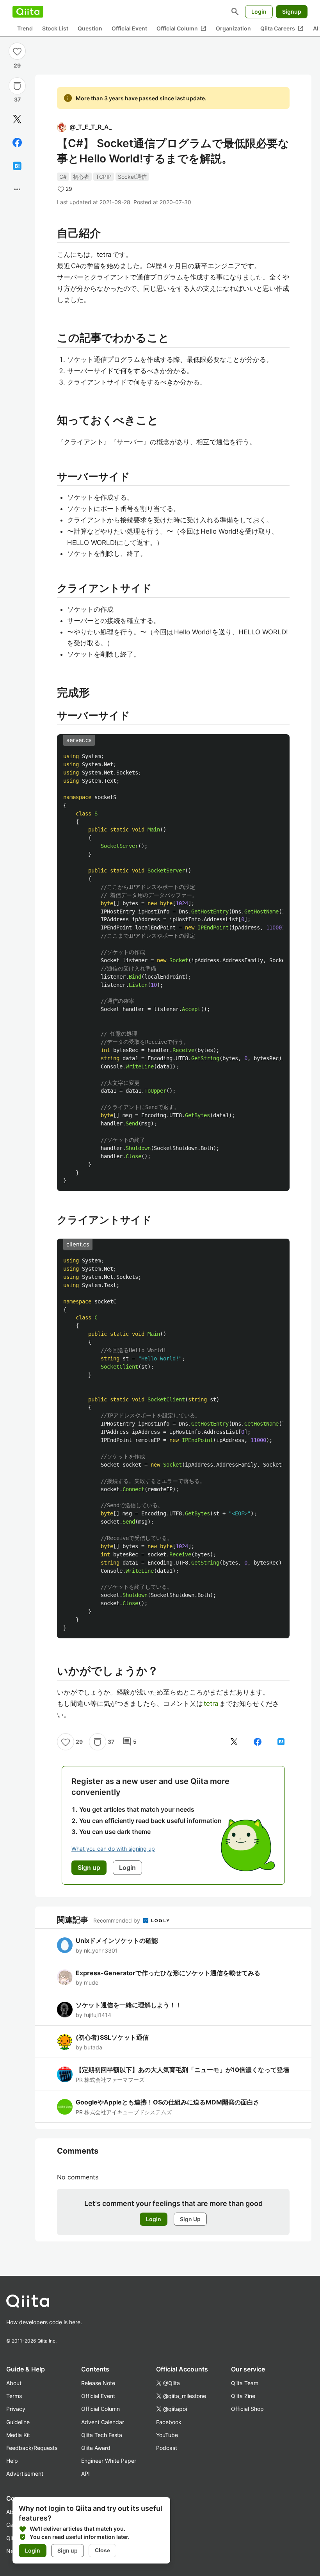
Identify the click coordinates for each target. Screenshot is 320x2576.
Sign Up (190, 2219)
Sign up (68, 2550)
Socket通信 (132, 177)
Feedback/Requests (32, 2448)
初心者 (81, 177)
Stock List (55, 28)
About (14, 2383)
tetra (212, 1704)
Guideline (18, 2422)
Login (259, 12)
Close (102, 2550)
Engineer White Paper (109, 2461)
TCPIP (104, 177)
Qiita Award (96, 2448)
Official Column (181, 28)
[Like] (17, 51)
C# (63, 177)
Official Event (129, 28)
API (85, 2474)
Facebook (169, 2422)
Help (12, 2461)
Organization (233, 28)
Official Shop (247, 2409)
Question (90, 28)
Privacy (16, 2409)
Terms (14, 2396)
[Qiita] (28, 12)
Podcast (167, 2448)
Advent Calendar (103, 2422)
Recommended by (117, 1920)
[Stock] (17, 86)
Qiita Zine (243, 2396)
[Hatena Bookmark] (17, 166)
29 (17, 65)
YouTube (167, 2435)
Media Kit (18, 2435)
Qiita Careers (282, 28)
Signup (292, 12)
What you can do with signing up (113, 1849)
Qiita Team (245, 2383)
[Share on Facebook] (17, 142)
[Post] (17, 119)
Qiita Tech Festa (102, 2435)
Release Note (98, 2383)
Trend (25, 28)
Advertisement (25, 2474)
